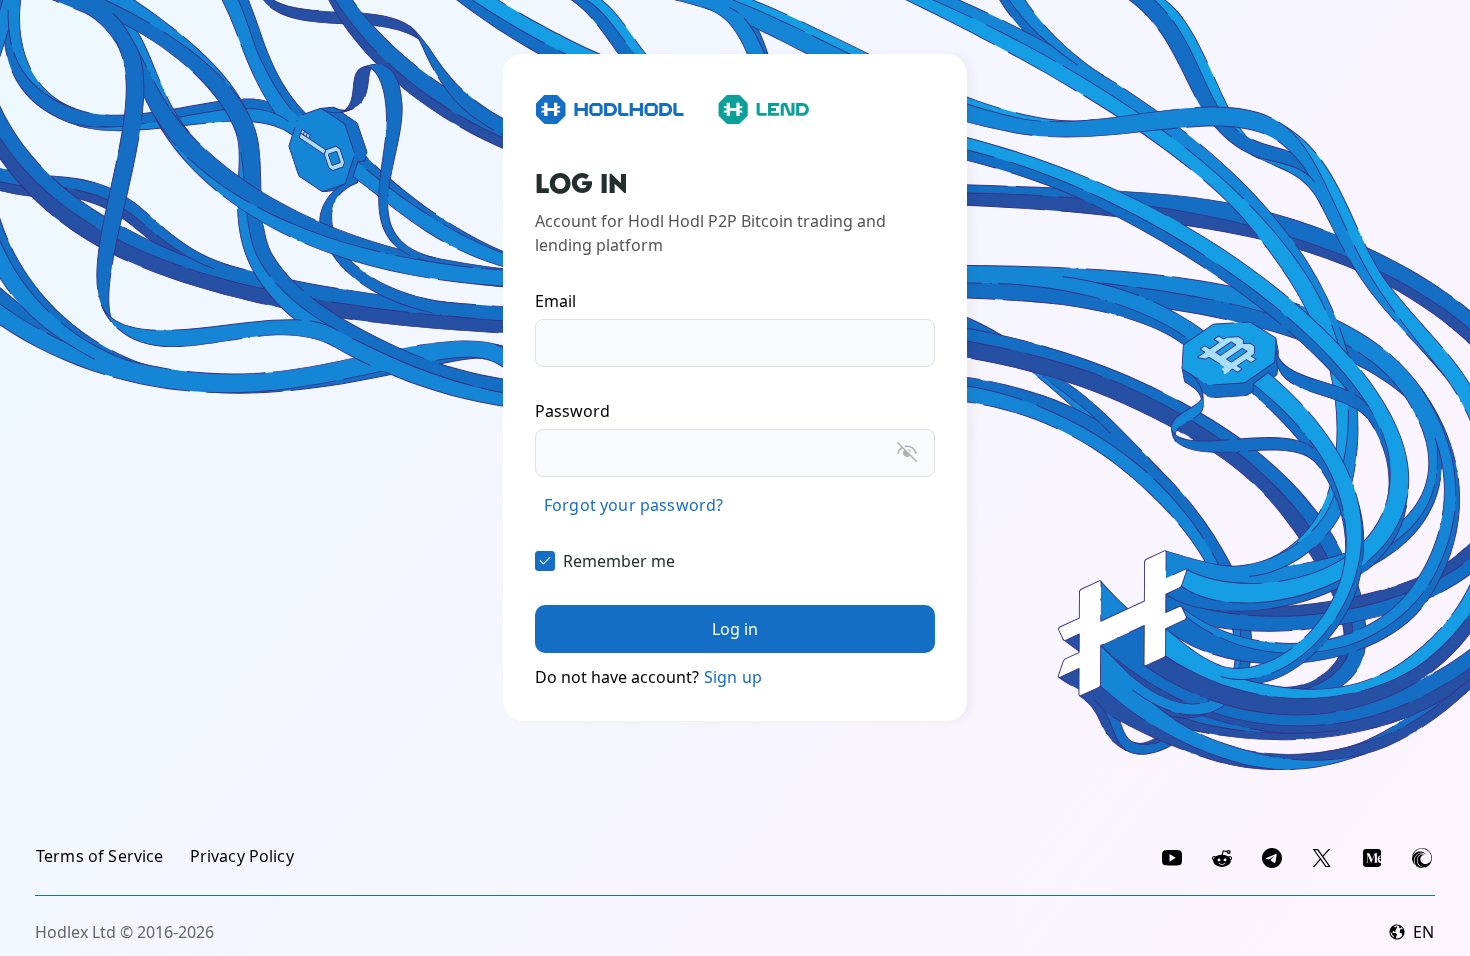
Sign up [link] (733, 677)
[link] (633, 505)
